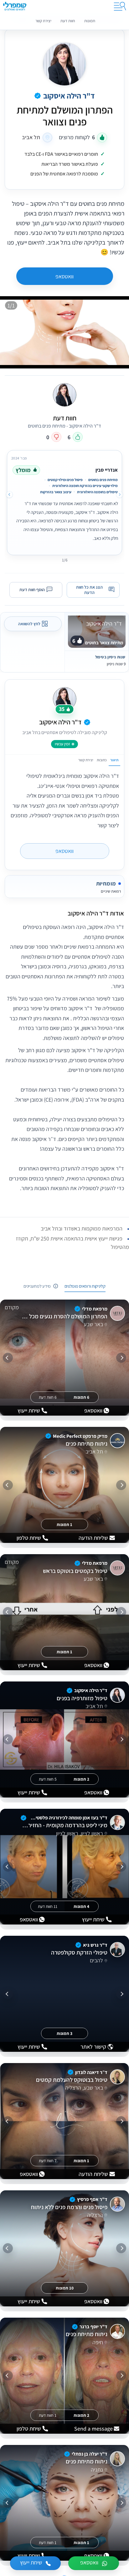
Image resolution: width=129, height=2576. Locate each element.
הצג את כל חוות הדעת (89, 590)
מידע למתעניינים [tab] (37, 1286)
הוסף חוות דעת (32, 590)
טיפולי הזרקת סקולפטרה (79, 1953)
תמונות (90, 21)
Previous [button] (120, 494)
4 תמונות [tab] (81, 1906)
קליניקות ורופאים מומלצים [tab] (85, 1286)
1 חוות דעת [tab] (48, 2415)
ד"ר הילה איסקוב (69, 96)
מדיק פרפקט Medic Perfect (80, 1436)
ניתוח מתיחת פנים (86, 1444)
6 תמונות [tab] (81, 1397)
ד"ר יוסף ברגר (93, 2327)
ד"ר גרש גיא (95, 1945)
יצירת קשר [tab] (86, 760)
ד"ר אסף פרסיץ (92, 2200)
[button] (64, 913)
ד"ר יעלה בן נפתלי (90, 2454)
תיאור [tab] (114, 760)
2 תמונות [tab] (81, 1779)
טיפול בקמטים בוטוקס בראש (75, 1571)
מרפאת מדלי (95, 1309)
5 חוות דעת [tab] (48, 1779)
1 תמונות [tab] (64, 1525)
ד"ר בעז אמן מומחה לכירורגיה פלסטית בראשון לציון (68, 1818)
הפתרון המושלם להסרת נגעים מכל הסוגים (64, 1316)
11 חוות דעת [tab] (48, 1906)
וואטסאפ (64, 276)
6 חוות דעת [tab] (48, 1397)
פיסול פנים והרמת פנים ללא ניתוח (69, 2207)
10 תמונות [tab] (65, 2288)
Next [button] (9, 494)
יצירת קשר (43, 21)
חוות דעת (68, 21)
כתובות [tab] (102, 760)
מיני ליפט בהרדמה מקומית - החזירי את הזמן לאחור (64, 1826)
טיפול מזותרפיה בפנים (82, 1698)
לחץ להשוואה (29, 624)
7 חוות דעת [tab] (48, 2161)
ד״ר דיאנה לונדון (91, 2072)
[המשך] (8, 1358)
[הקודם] (121, 1358)
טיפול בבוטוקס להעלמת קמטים (72, 2080)
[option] (64, 501)
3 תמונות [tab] (64, 2034)
